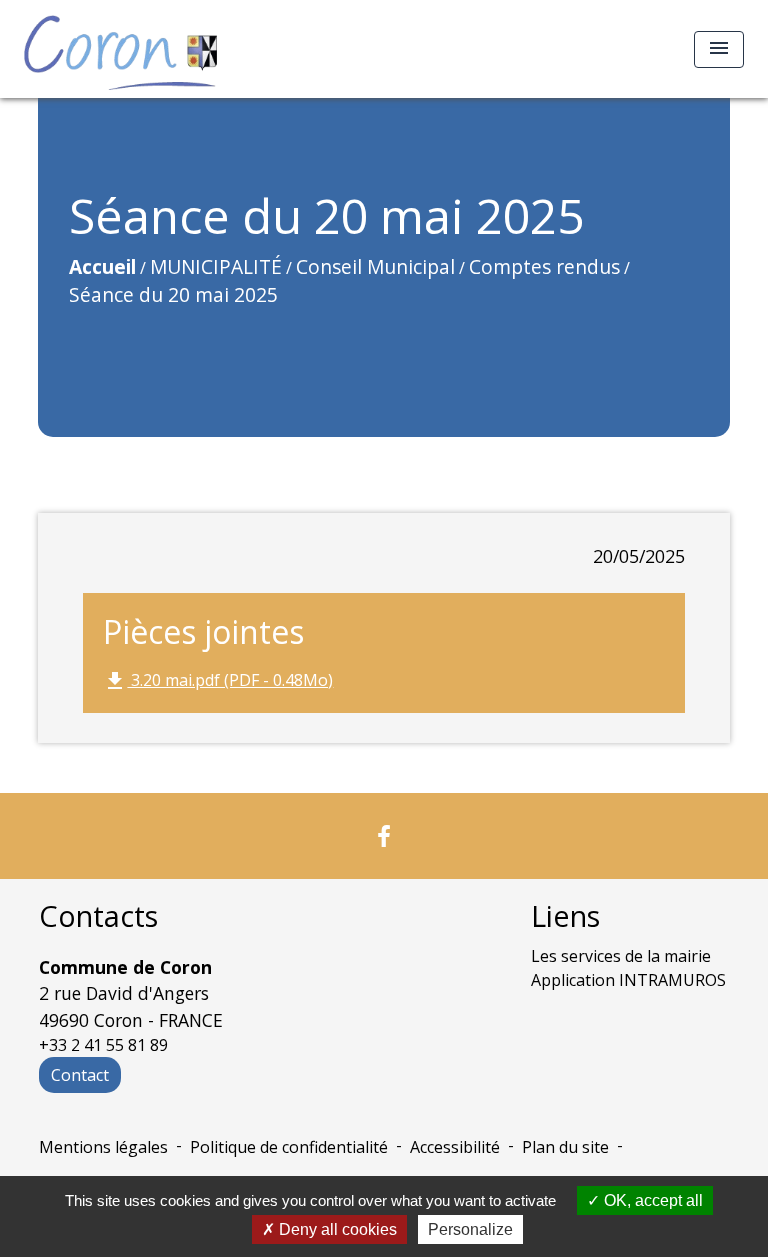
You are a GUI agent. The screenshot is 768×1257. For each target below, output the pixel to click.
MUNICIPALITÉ (216, 266)
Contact (80, 1075)
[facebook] (384, 835)
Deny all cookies (336, 1229)
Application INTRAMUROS (628, 980)
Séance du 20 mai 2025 (173, 294)
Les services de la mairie (621, 956)
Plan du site (565, 1147)
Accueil (102, 266)
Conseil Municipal (375, 266)
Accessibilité (455, 1147)
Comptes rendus (544, 266)
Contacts (98, 916)
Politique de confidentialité (289, 1147)
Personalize (470, 1229)
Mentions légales (103, 1147)
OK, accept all (651, 1200)
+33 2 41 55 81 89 (103, 1045)
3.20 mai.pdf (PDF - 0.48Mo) (218, 681)
